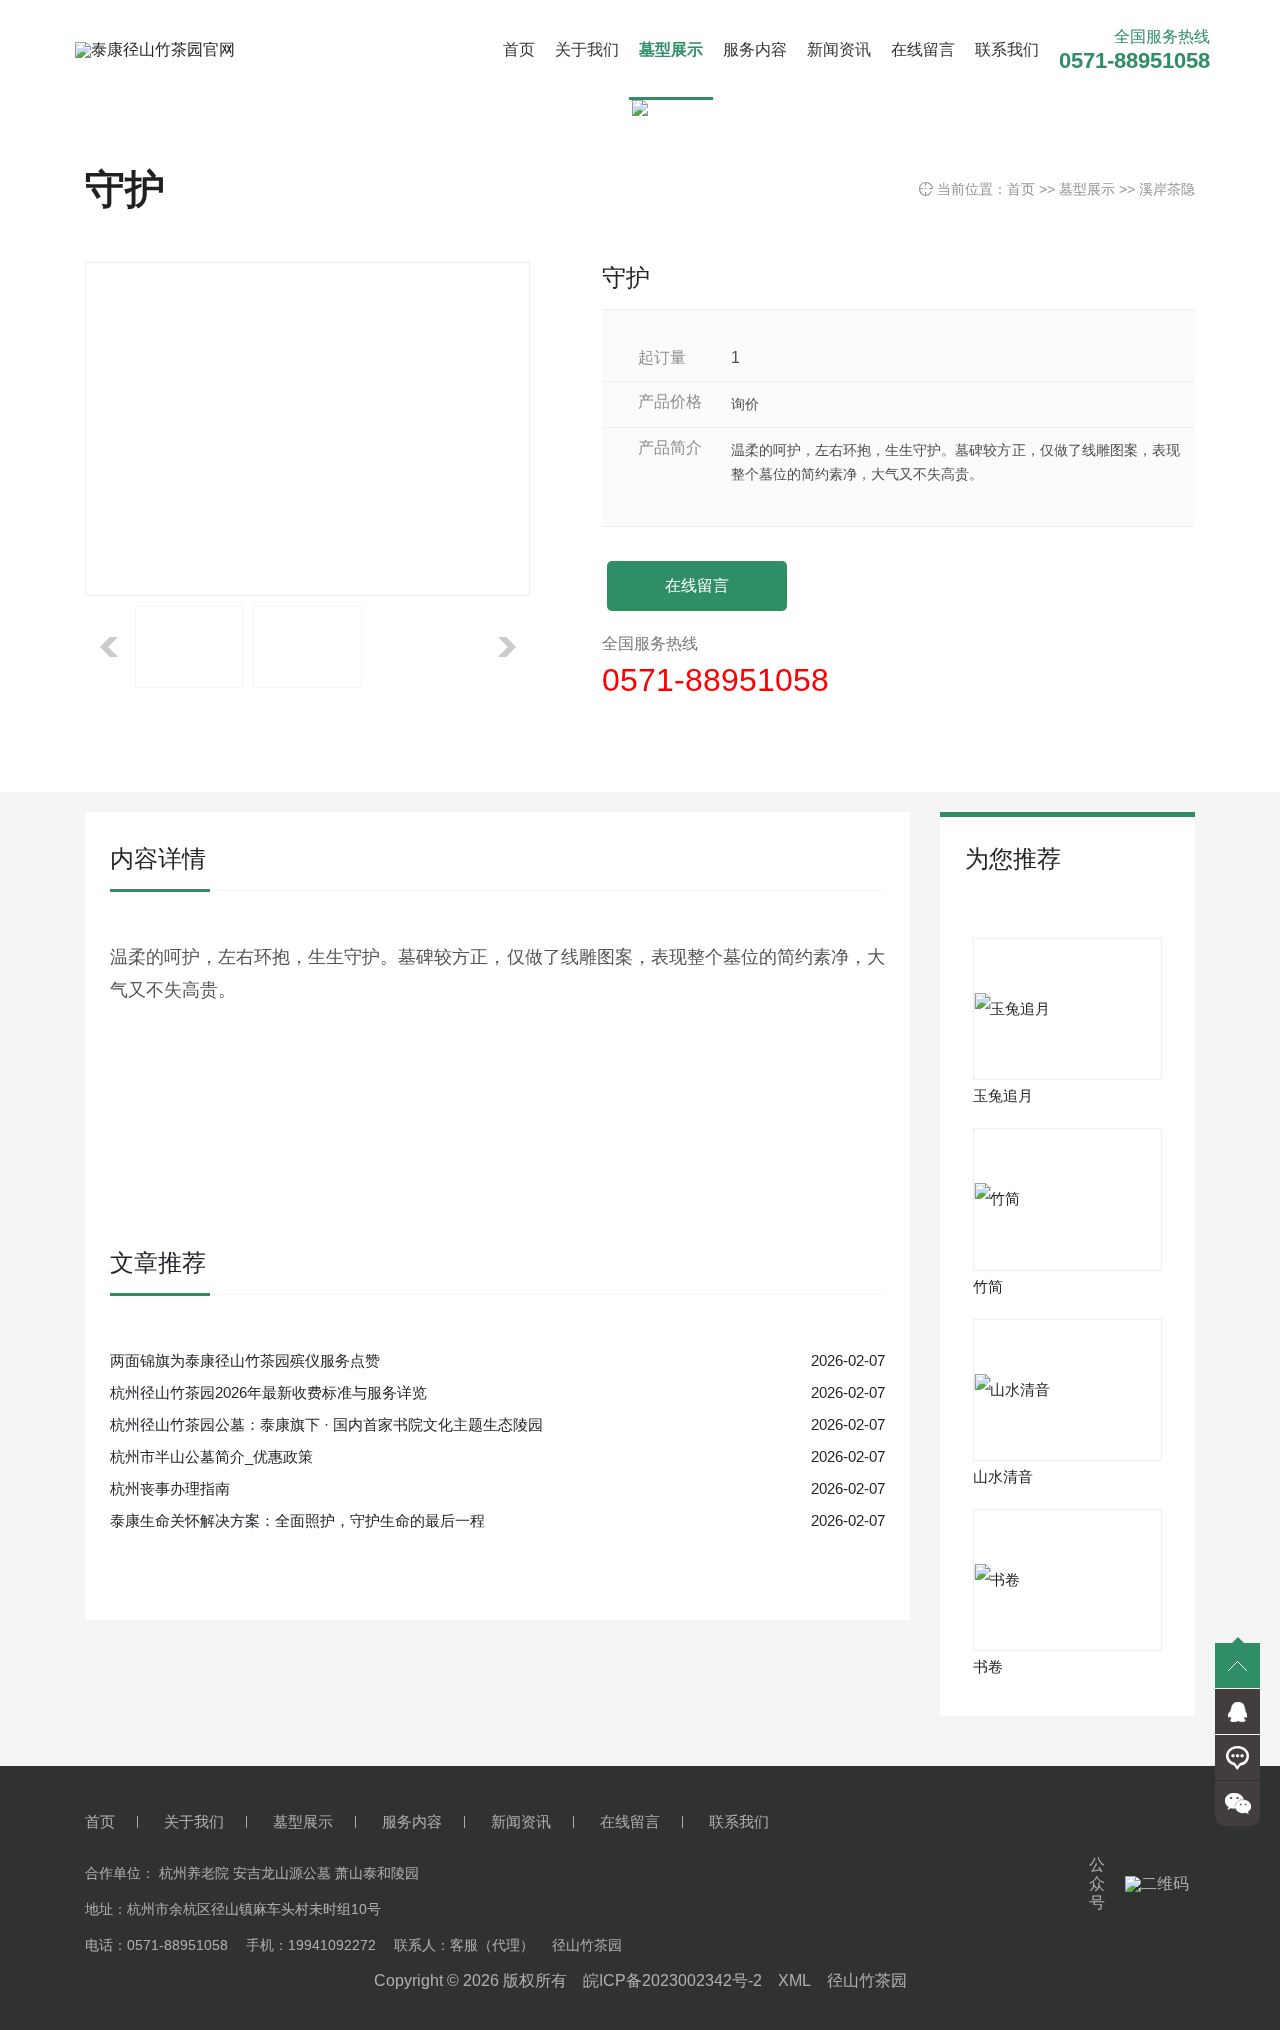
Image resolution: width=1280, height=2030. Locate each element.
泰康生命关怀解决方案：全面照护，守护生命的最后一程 (297, 1520)
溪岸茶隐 (1167, 189)
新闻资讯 (839, 49)
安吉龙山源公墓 (282, 1873)
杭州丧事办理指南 (170, 1488)
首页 (519, 49)
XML (794, 1980)
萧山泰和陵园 (377, 1873)
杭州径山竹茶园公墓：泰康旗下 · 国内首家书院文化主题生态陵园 (326, 1424)
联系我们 (1007, 49)
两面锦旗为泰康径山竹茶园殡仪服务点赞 (245, 1360)
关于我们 (587, 49)
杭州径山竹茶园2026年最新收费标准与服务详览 (268, 1392)
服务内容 (755, 49)
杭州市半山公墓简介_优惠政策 (211, 1456)
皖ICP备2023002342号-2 (672, 1980)
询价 (745, 404)
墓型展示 (671, 49)
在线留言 (923, 49)
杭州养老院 (194, 1873)
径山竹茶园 (867, 1980)
